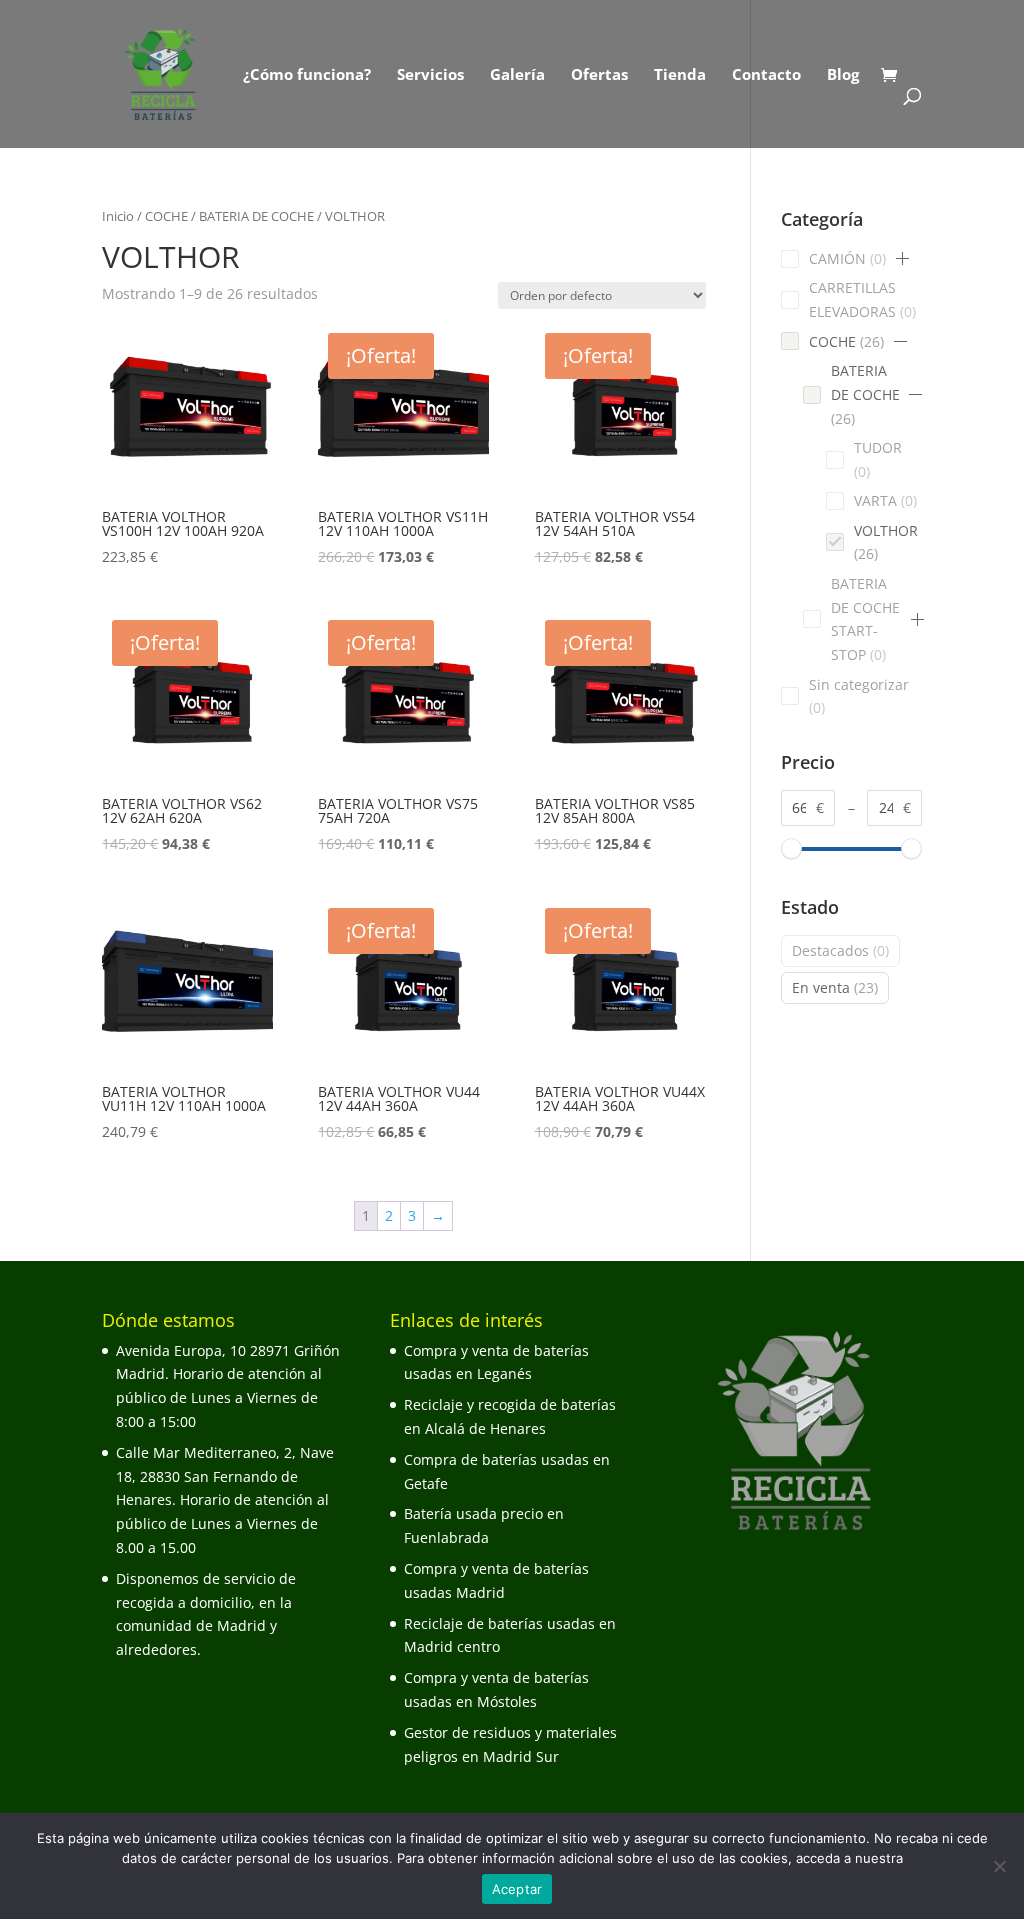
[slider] (791, 849)
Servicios (430, 75)
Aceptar (517, 1889)
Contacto (766, 75)
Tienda (680, 75)
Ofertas (599, 75)
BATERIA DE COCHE (256, 216)
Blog (843, 75)
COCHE (166, 216)
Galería (517, 75)
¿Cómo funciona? (307, 75)
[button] (902, 259)
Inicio (118, 216)
